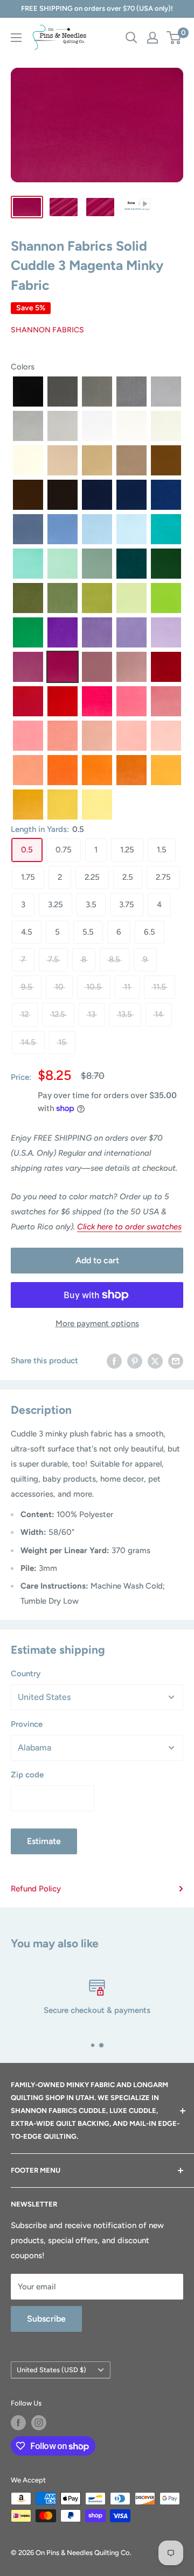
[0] (174, 38)
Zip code (27, 1775)
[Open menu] (16, 38)
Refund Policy (36, 1889)
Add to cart (97, 1260)
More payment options (97, 1323)
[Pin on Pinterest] (135, 1360)
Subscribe (46, 2319)
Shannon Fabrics (47, 330)
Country (26, 1674)
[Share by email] (176, 1360)
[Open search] (131, 38)
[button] (28, 392)
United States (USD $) (51, 2370)
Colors (23, 367)
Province (27, 1724)
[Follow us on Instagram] (39, 2423)
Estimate (44, 1841)
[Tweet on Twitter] (155, 1360)
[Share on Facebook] (114, 1360)
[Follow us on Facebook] (18, 2423)
